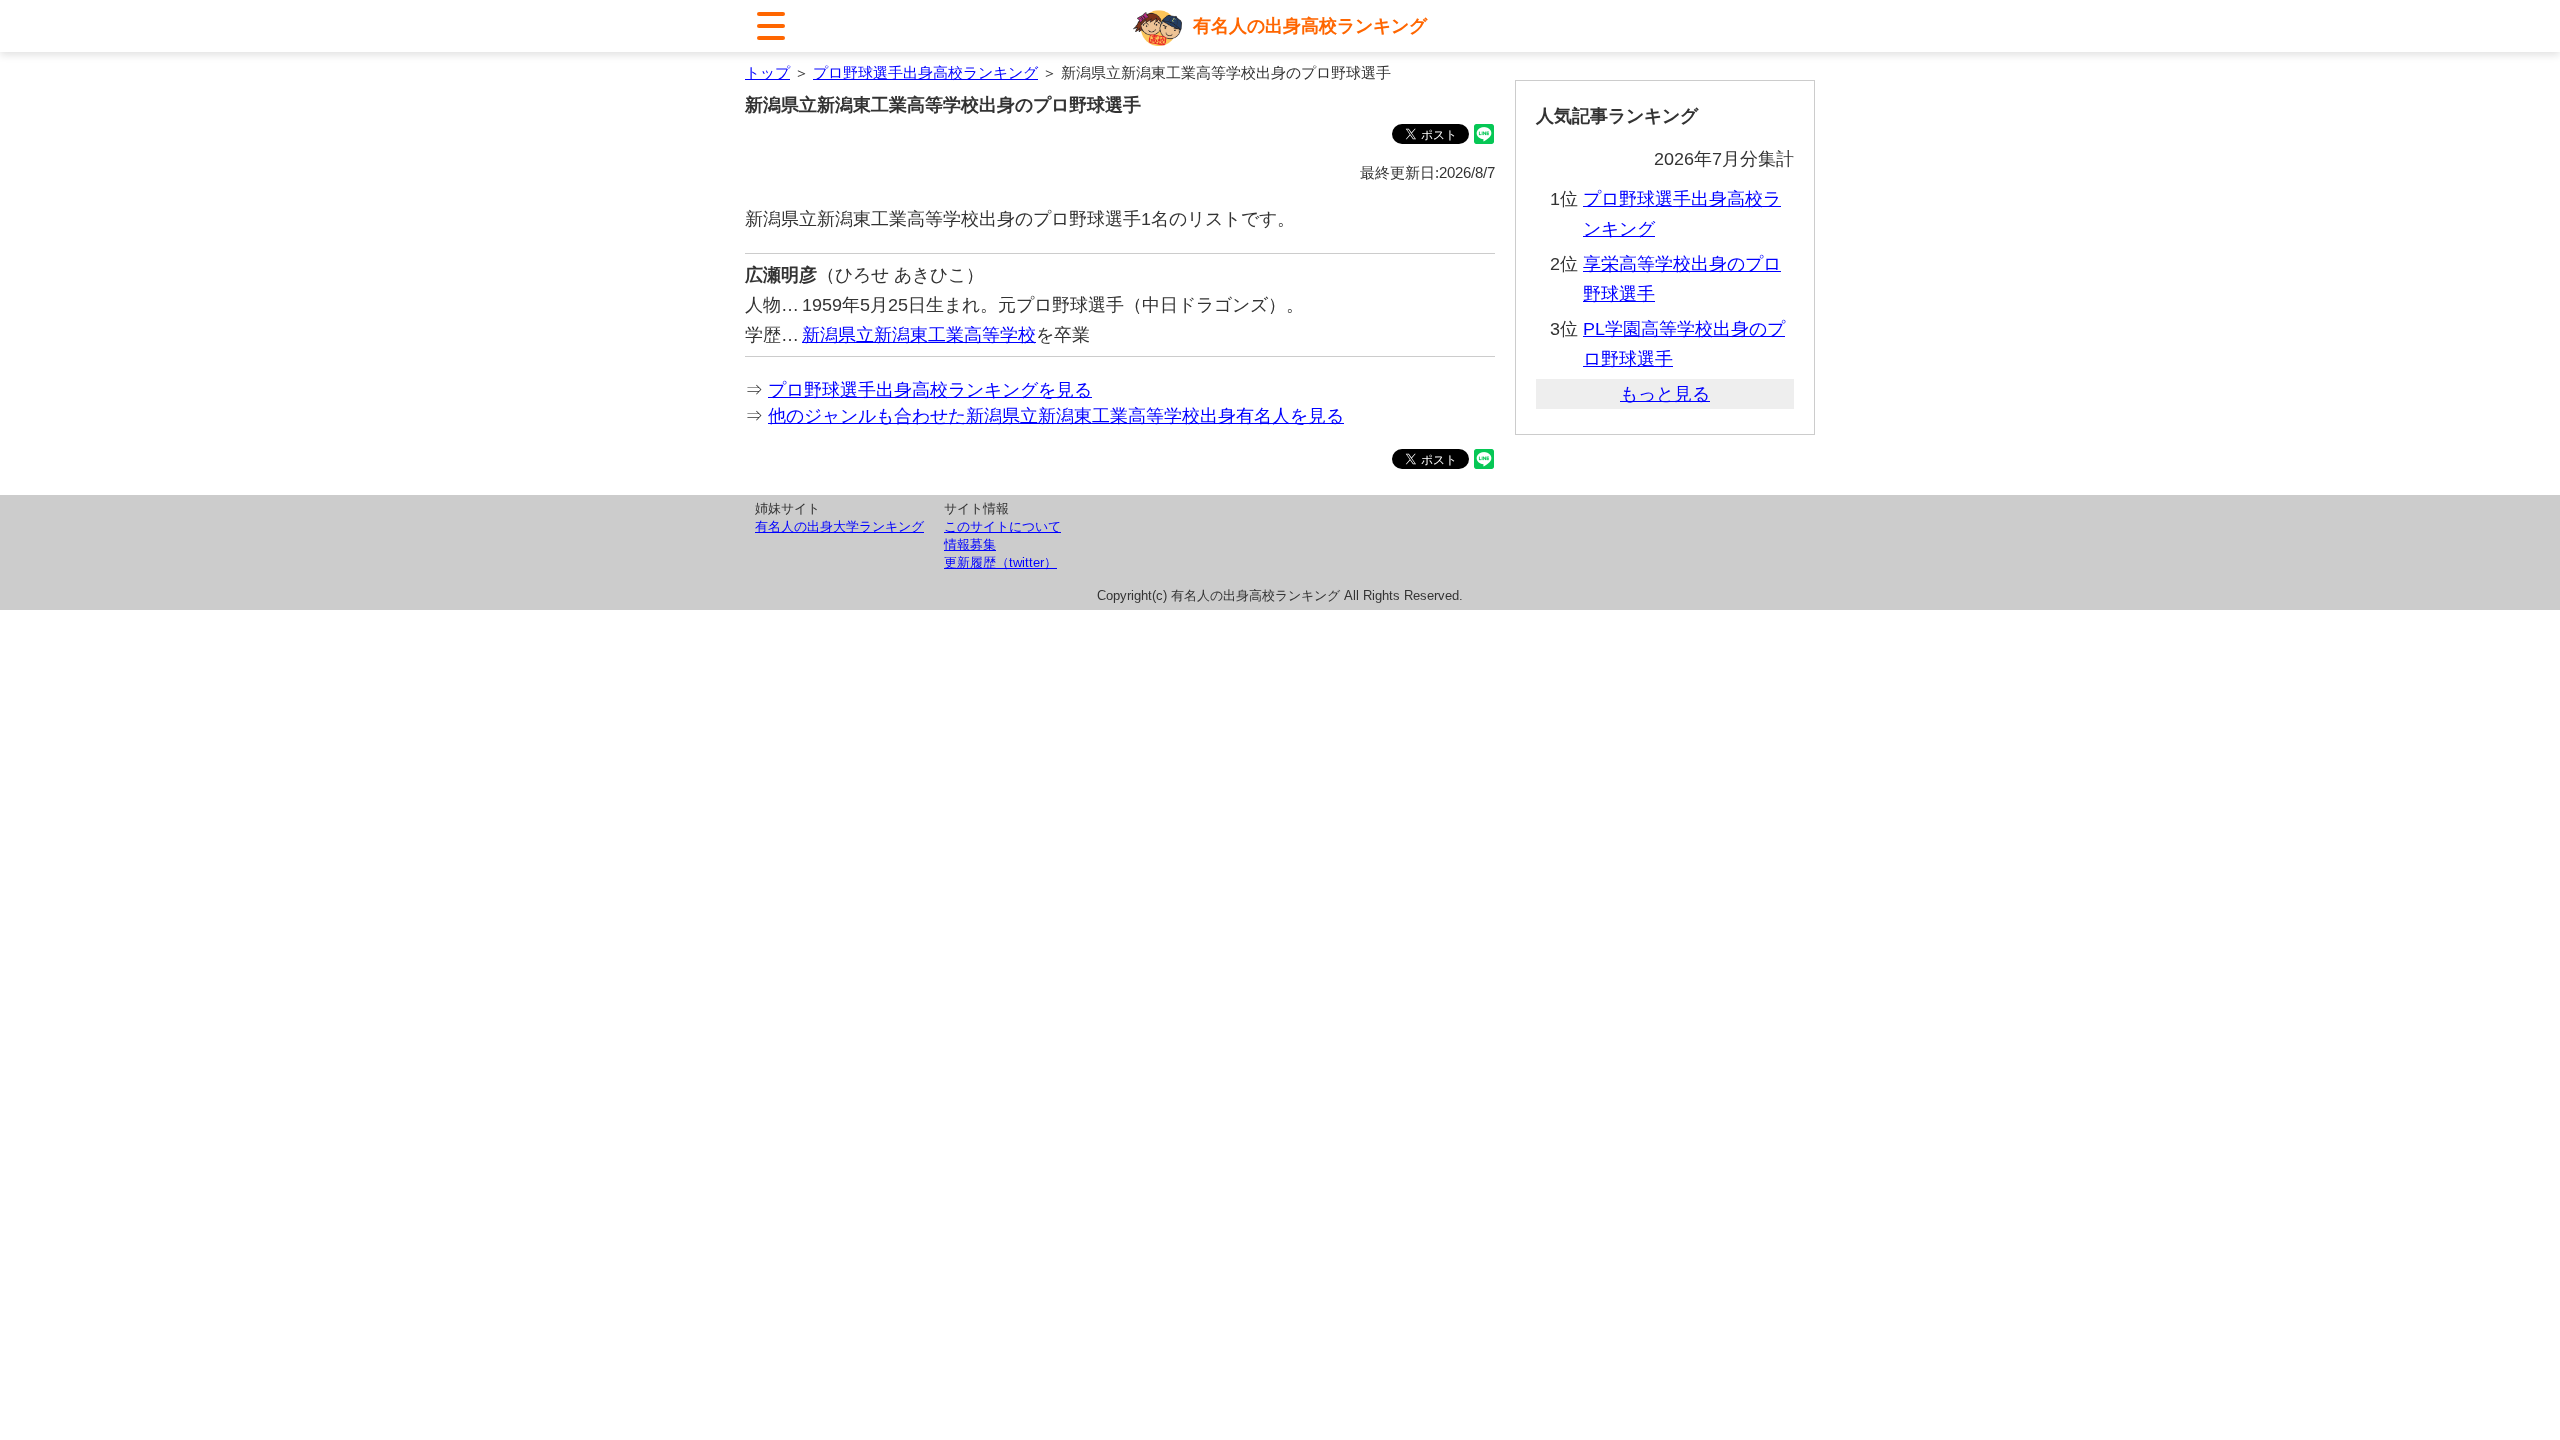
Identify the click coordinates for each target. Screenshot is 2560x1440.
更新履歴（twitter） (1000, 562)
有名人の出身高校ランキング (1310, 26)
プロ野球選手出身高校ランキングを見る (930, 390)
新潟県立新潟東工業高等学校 (919, 335)
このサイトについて (1002, 526)
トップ (767, 72)
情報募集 (970, 544)
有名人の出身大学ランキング (839, 526)
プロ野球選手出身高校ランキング (925, 72)
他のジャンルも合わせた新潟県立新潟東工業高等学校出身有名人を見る (1056, 416)
